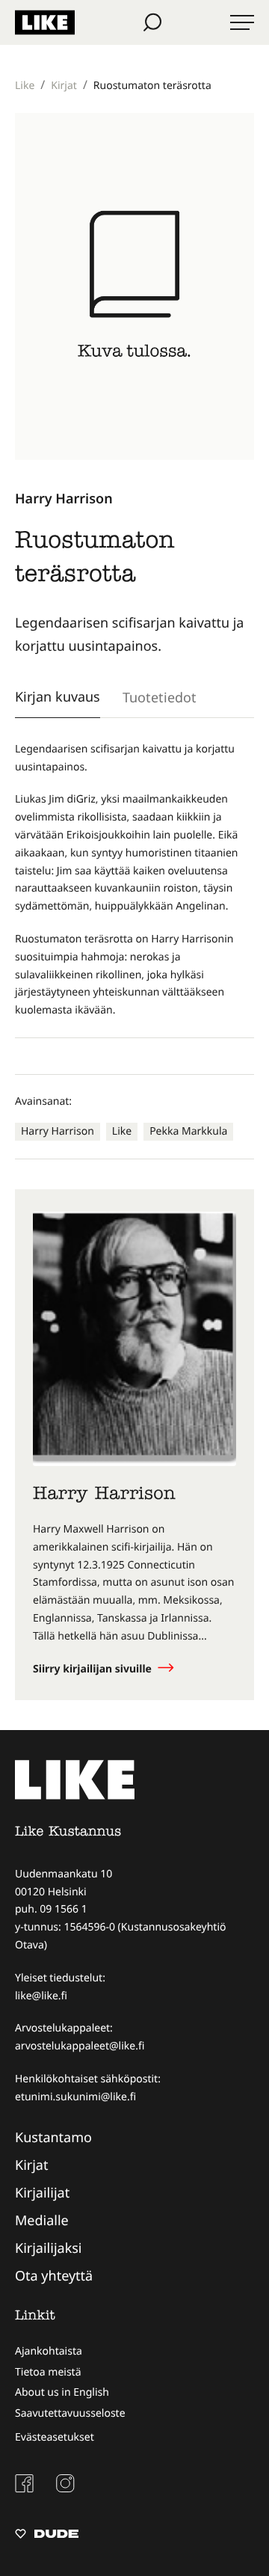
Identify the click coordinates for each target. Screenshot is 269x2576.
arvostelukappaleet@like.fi (80, 2046)
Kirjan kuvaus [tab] (58, 696)
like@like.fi (41, 1996)
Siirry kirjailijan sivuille (94, 1669)
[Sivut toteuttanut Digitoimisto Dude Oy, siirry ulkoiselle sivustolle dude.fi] (47, 2536)
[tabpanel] (134, 880)
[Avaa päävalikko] (242, 22)
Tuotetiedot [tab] (160, 697)
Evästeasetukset (55, 2437)
